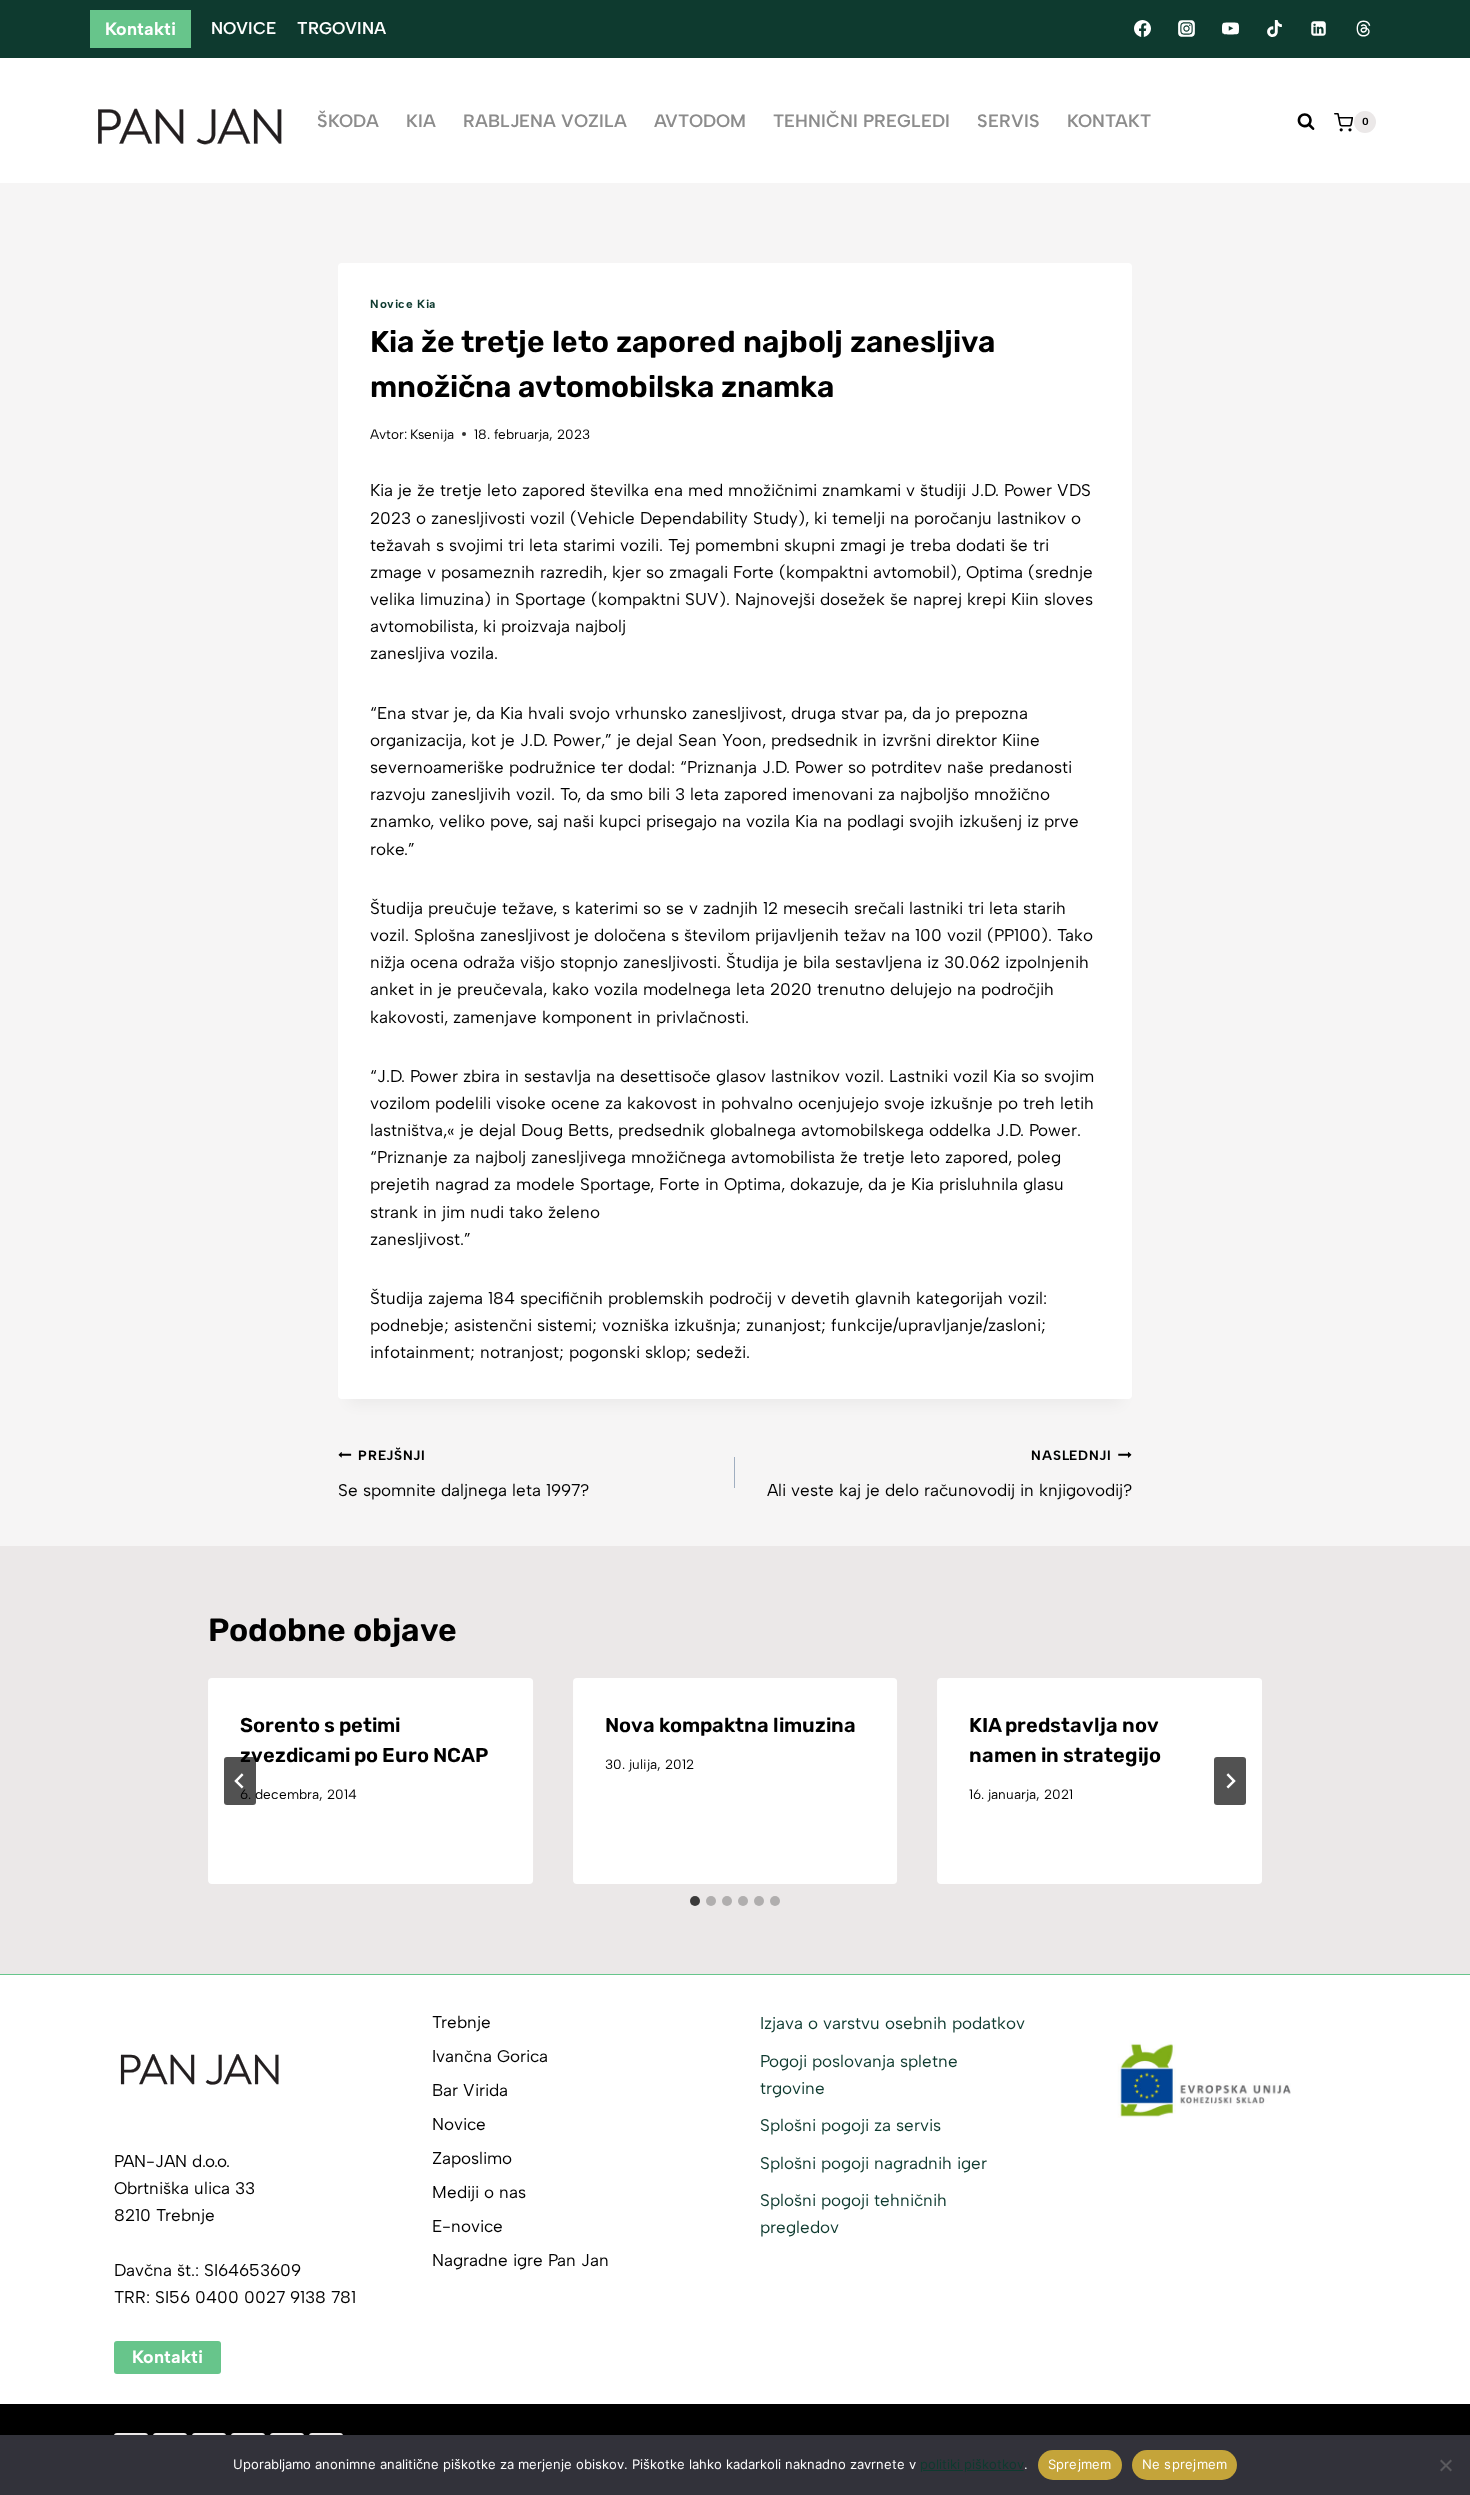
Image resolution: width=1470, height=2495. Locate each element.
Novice (243, 28)
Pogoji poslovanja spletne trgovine (859, 2074)
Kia (421, 121)
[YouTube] (1230, 29)
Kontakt (1109, 121)
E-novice (467, 2226)
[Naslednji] (1230, 1781)
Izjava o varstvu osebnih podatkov (892, 2023)
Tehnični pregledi (861, 121)
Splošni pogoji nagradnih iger (873, 2163)
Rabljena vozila (545, 121)
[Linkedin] (1319, 29)
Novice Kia (403, 304)
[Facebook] (1142, 29)
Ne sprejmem (1185, 2464)
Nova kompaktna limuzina (730, 1725)
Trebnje (461, 2022)
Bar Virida (470, 2090)
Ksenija (432, 434)
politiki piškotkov (972, 2464)
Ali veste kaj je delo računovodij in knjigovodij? (949, 1473)
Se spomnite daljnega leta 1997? (463, 1473)
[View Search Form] (1306, 122)
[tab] (695, 1901)
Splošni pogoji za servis (850, 2125)
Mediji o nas (479, 2192)
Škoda (348, 121)
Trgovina (341, 28)
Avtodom (700, 121)
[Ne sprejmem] (1445, 2465)
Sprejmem (1080, 2464)
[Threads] (1363, 29)
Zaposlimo (472, 2158)
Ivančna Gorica (490, 2056)
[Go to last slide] (240, 1781)
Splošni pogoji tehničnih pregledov (853, 2213)
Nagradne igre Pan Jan (520, 2260)
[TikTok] (1275, 29)
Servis (1008, 121)
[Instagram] (1186, 29)
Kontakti (140, 29)
